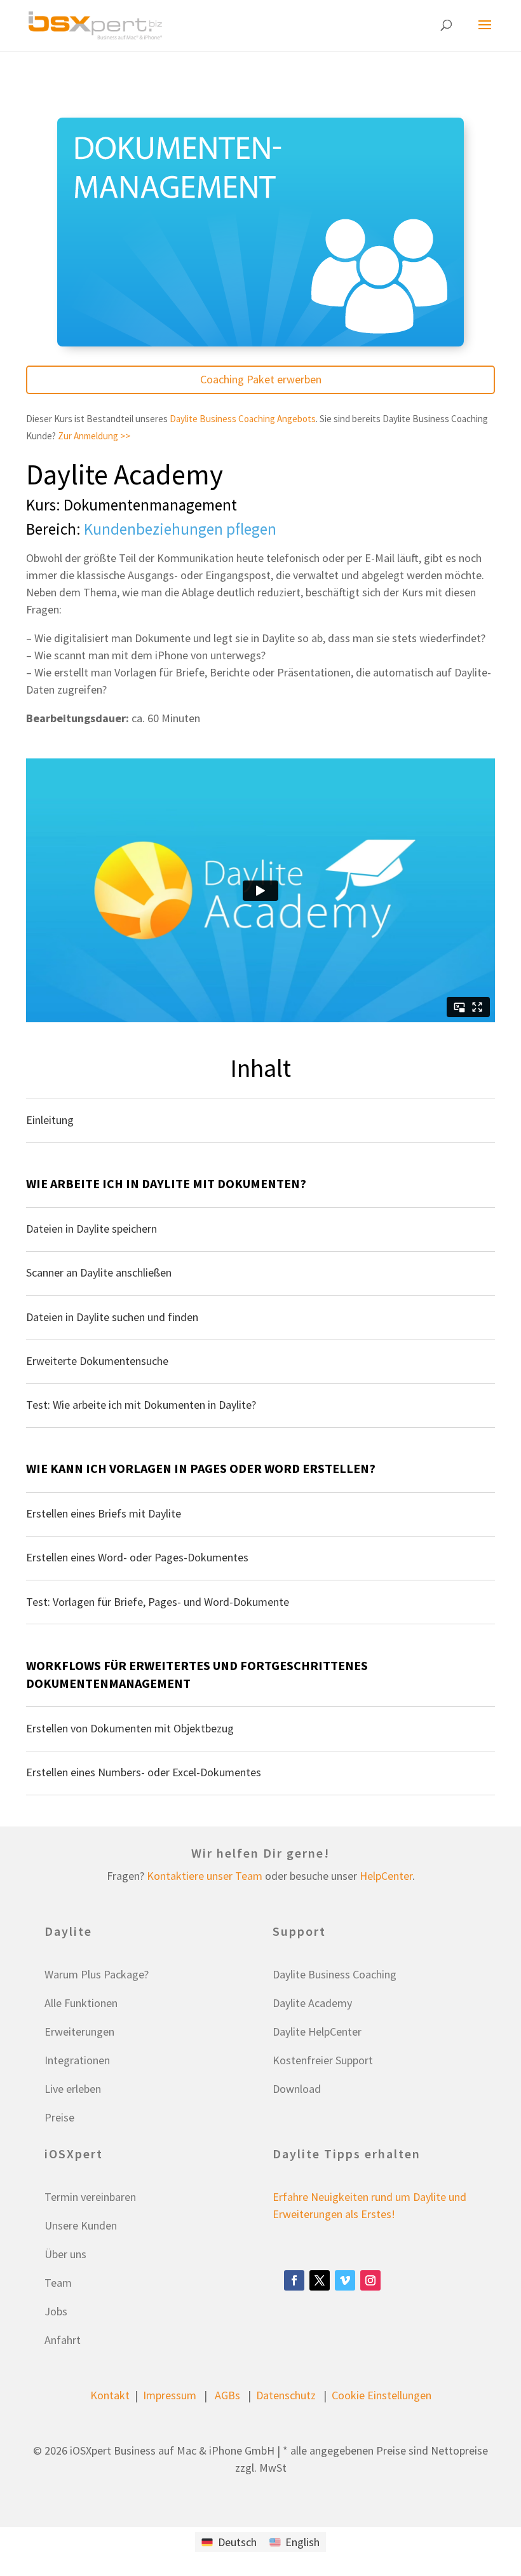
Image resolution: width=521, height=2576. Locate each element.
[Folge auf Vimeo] (345, 2280)
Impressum (170, 2395)
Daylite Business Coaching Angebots (243, 419)
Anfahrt (63, 2340)
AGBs (227, 2395)
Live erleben (73, 2089)
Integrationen (77, 2060)
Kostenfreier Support (323, 2060)
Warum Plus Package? (97, 1974)
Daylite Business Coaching (335, 1974)
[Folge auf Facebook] (294, 2280)
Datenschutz (286, 2395)
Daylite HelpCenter (317, 2031)
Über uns (65, 2254)
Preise (59, 2117)
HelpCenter (386, 1876)
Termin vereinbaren (90, 2197)
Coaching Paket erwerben (261, 379)
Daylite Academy (125, 474)
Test (52, 78)
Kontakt (110, 2395)
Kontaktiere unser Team (205, 1876)
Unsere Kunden (81, 2225)
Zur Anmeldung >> (94, 436)
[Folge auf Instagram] (370, 2280)
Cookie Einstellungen (382, 2395)
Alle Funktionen (81, 2003)
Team (58, 2283)
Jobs (56, 2311)
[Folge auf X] (320, 2280)
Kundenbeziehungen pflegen (180, 529)
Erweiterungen (79, 2031)
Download (297, 2089)
